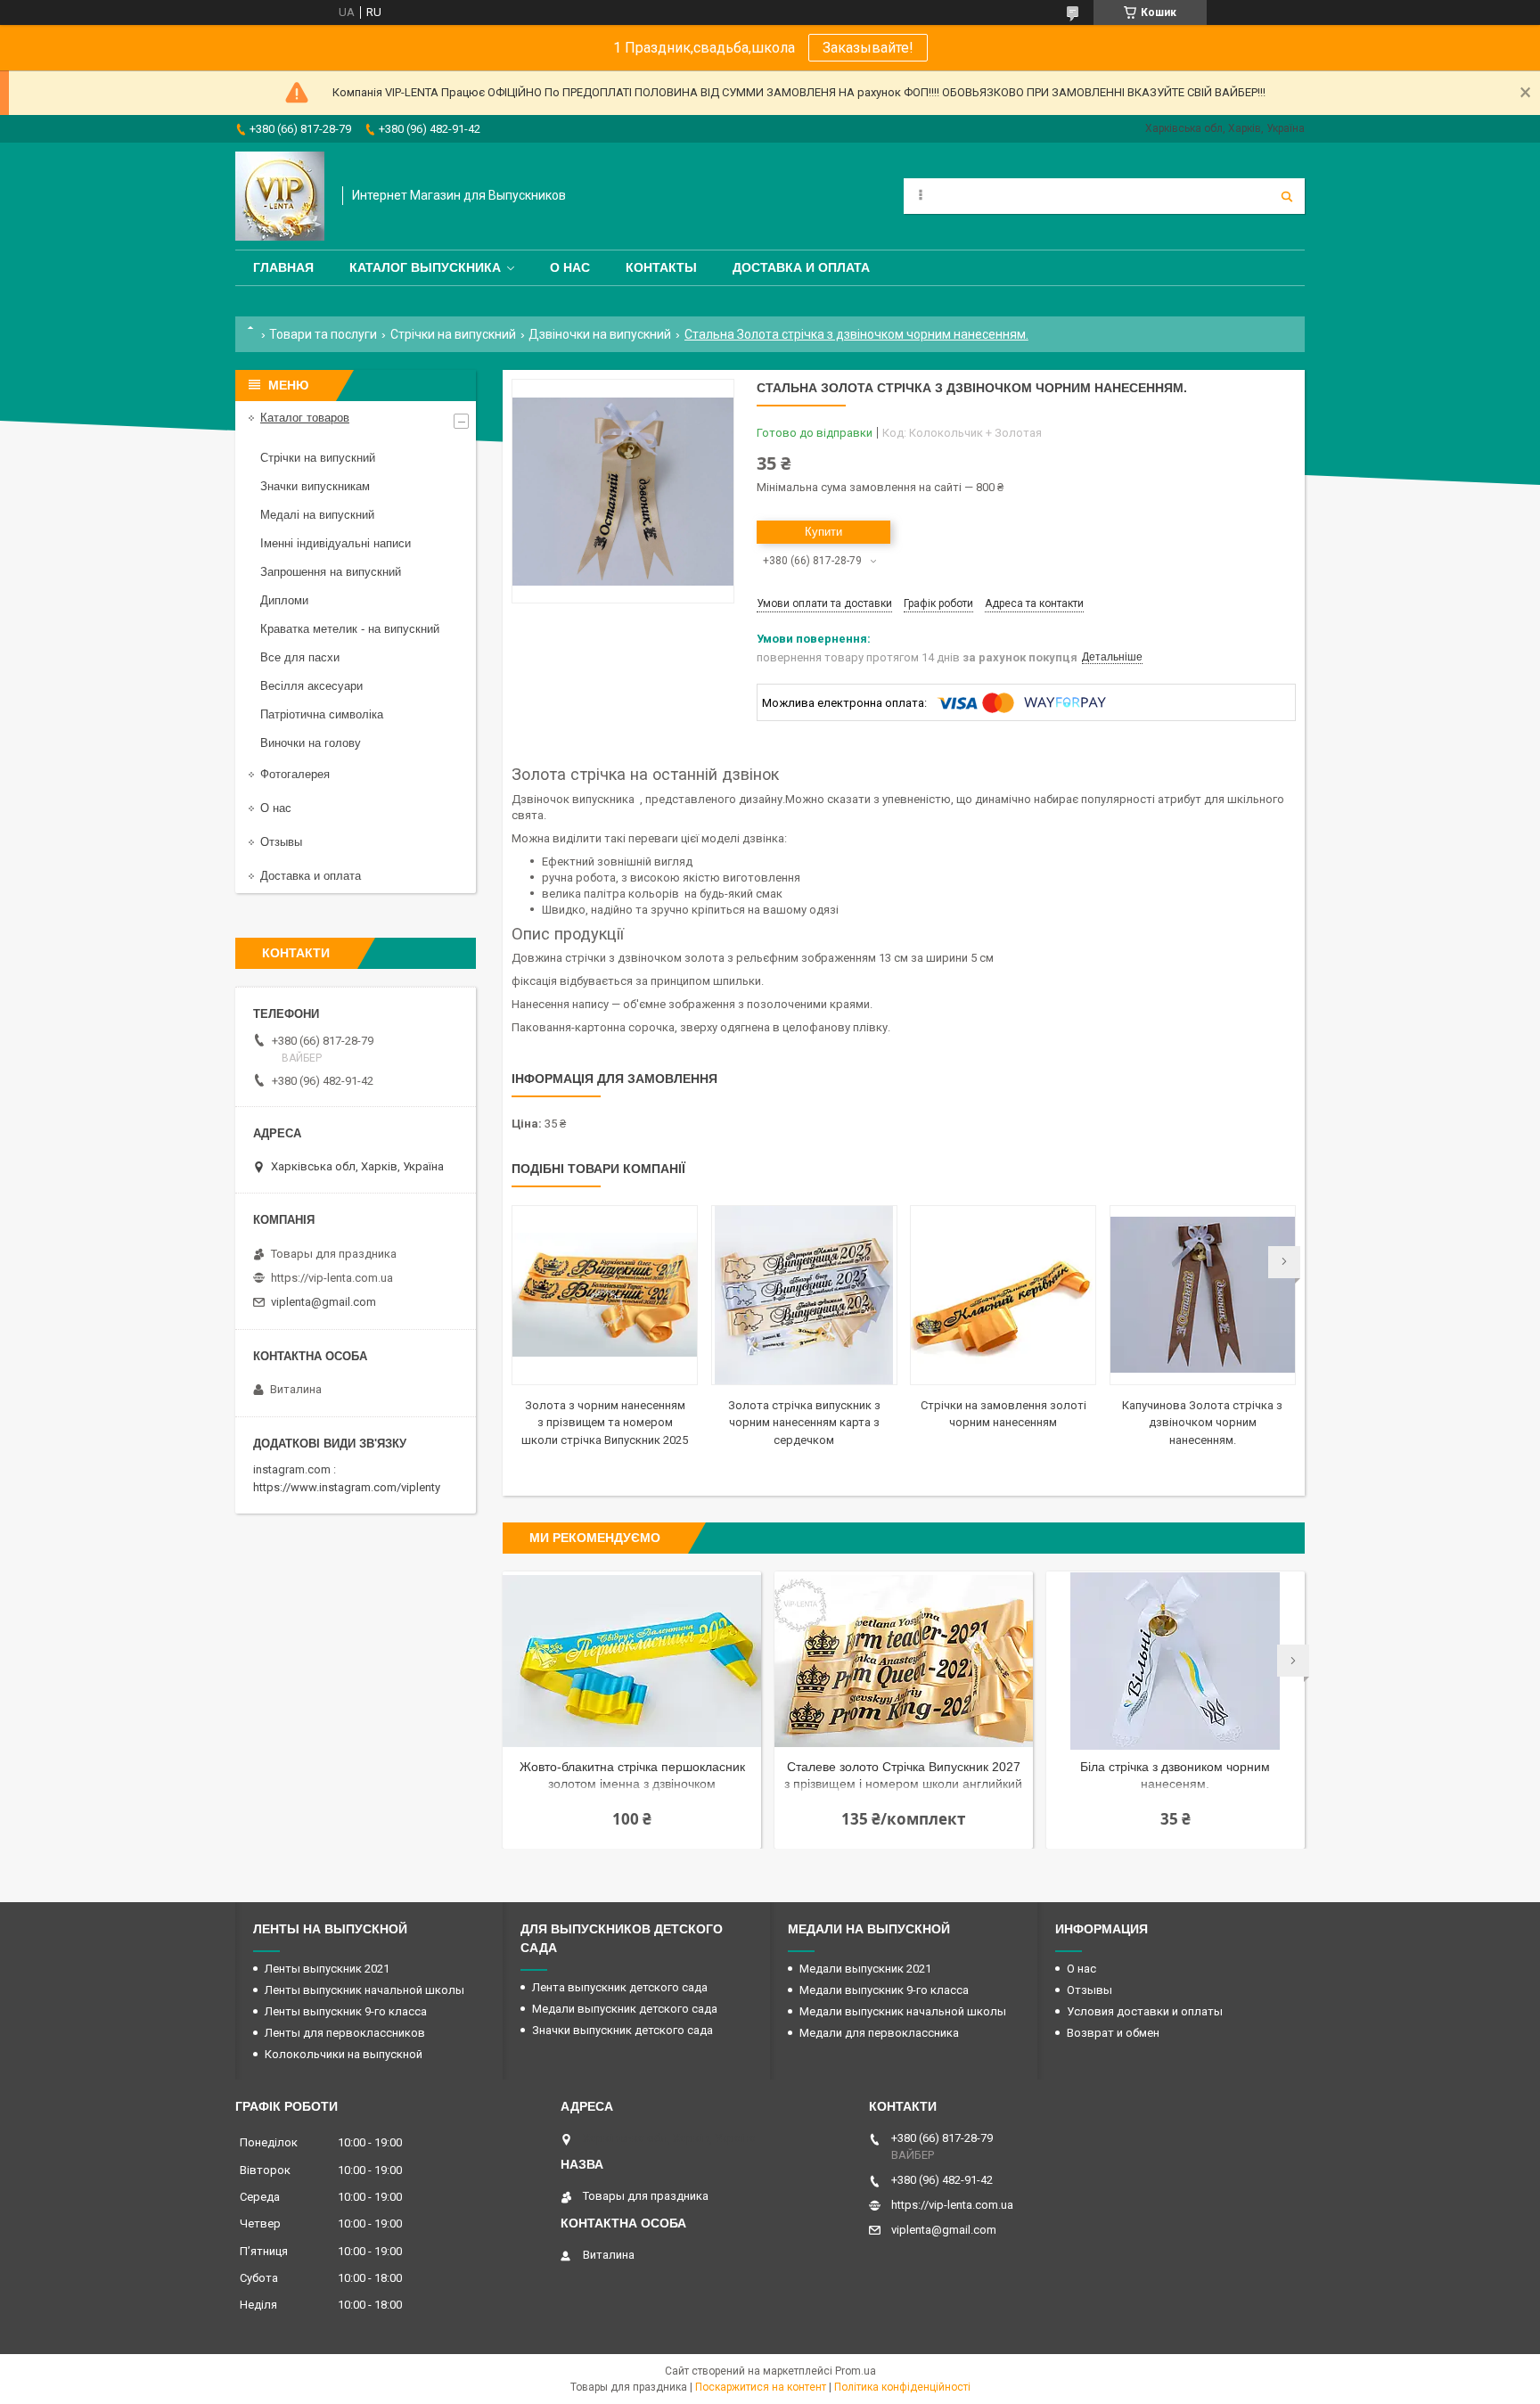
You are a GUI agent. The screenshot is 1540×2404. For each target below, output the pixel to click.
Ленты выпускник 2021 (327, 1969)
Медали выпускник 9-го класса (884, 1990)
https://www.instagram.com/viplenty (347, 1487)
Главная (283, 267)
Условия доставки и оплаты (1145, 2011)
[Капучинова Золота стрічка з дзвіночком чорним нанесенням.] (1203, 1295)
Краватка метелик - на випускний (350, 629)
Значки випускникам (315, 486)
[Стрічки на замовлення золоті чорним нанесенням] (1003, 1295)
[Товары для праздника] (280, 196)
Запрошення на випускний (331, 572)
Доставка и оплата (801, 267)
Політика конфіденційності (902, 2387)
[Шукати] (1287, 196)
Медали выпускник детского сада (625, 2009)
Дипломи (284, 600)
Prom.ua (856, 2371)
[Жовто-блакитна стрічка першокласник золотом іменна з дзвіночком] (632, 1661)
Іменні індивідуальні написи (336, 543)
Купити (823, 532)
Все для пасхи (300, 657)
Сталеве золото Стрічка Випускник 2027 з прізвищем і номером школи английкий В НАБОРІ (903, 1777)
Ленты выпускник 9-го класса (346, 2011)
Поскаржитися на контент (761, 2387)
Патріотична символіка (322, 714)
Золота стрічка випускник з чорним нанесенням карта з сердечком (804, 1423)
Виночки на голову (311, 743)
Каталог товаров (305, 418)
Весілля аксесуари (311, 686)
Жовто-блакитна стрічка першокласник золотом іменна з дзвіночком (632, 1775)
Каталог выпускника (425, 267)
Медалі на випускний (317, 515)
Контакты (661, 267)
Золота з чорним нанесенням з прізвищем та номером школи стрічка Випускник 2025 (605, 1423)
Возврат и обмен (1113, 2033)
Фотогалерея (295, 774)
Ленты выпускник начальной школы (365, 1990)
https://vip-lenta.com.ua (332, 1278)
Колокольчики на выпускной (344, 2054)
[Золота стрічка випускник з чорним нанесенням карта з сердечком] (804, 1295)
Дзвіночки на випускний (600, 334)
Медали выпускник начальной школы (903, 2011)
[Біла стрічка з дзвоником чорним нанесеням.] (1175, 1661)
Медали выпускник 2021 (865, 1969)
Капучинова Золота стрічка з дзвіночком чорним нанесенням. (1202, 1423)
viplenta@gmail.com (324, 1302)
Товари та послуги (323, 334)
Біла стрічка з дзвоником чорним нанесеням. (1175, 1775)
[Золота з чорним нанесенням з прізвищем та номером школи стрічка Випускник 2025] (605, 1295)
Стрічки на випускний (453, 334)
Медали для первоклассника (879, 2033)
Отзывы (281, 842)
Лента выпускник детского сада (620, 1987)
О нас (570, 267)
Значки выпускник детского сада (623, 2030)
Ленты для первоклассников (345, 2033)
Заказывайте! (868, 48)
